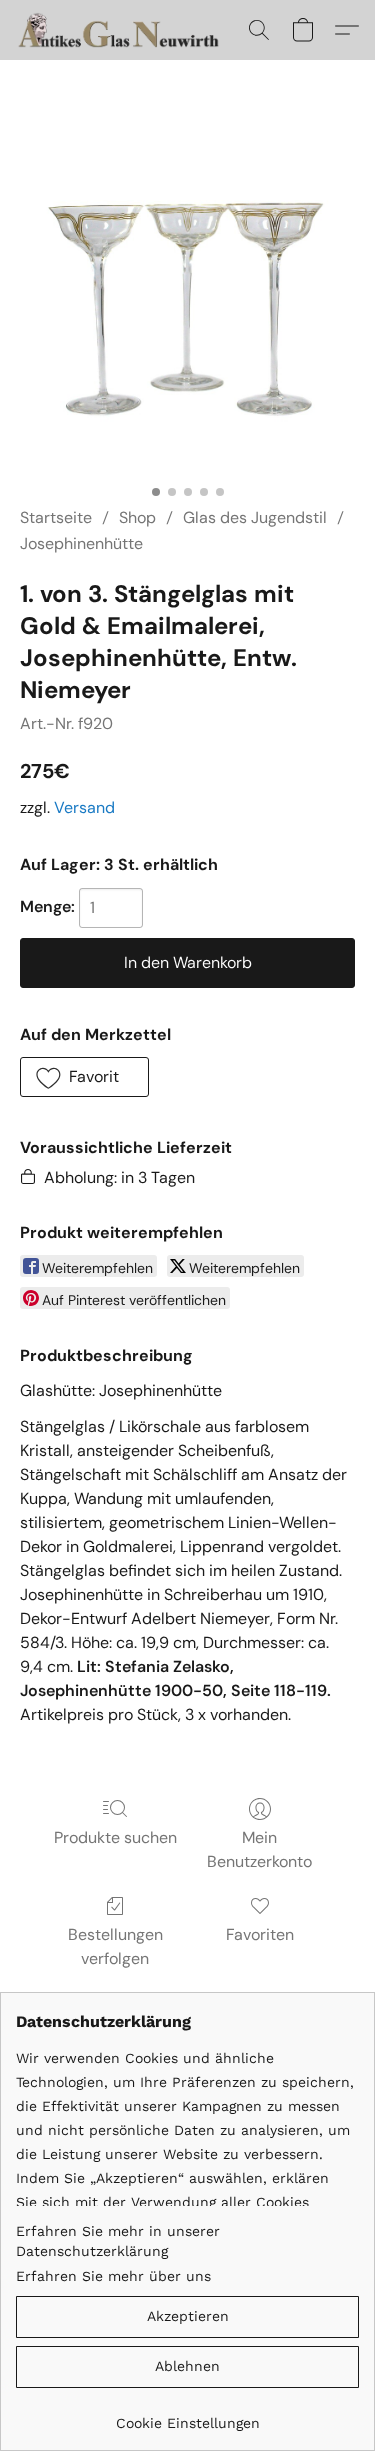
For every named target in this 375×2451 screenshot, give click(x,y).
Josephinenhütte (81, 543)
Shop (137, 517)
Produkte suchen (115, 1837)
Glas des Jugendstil (255, 517)
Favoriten (260, 1934)
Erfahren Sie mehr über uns (113, 2276)
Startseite (56, 517)
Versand (84, 807)
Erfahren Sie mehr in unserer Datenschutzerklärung (118, 2241)
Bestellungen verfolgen (115, 1946)
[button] (126, 30)
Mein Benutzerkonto (259, 1849)
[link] (187, 2415)
